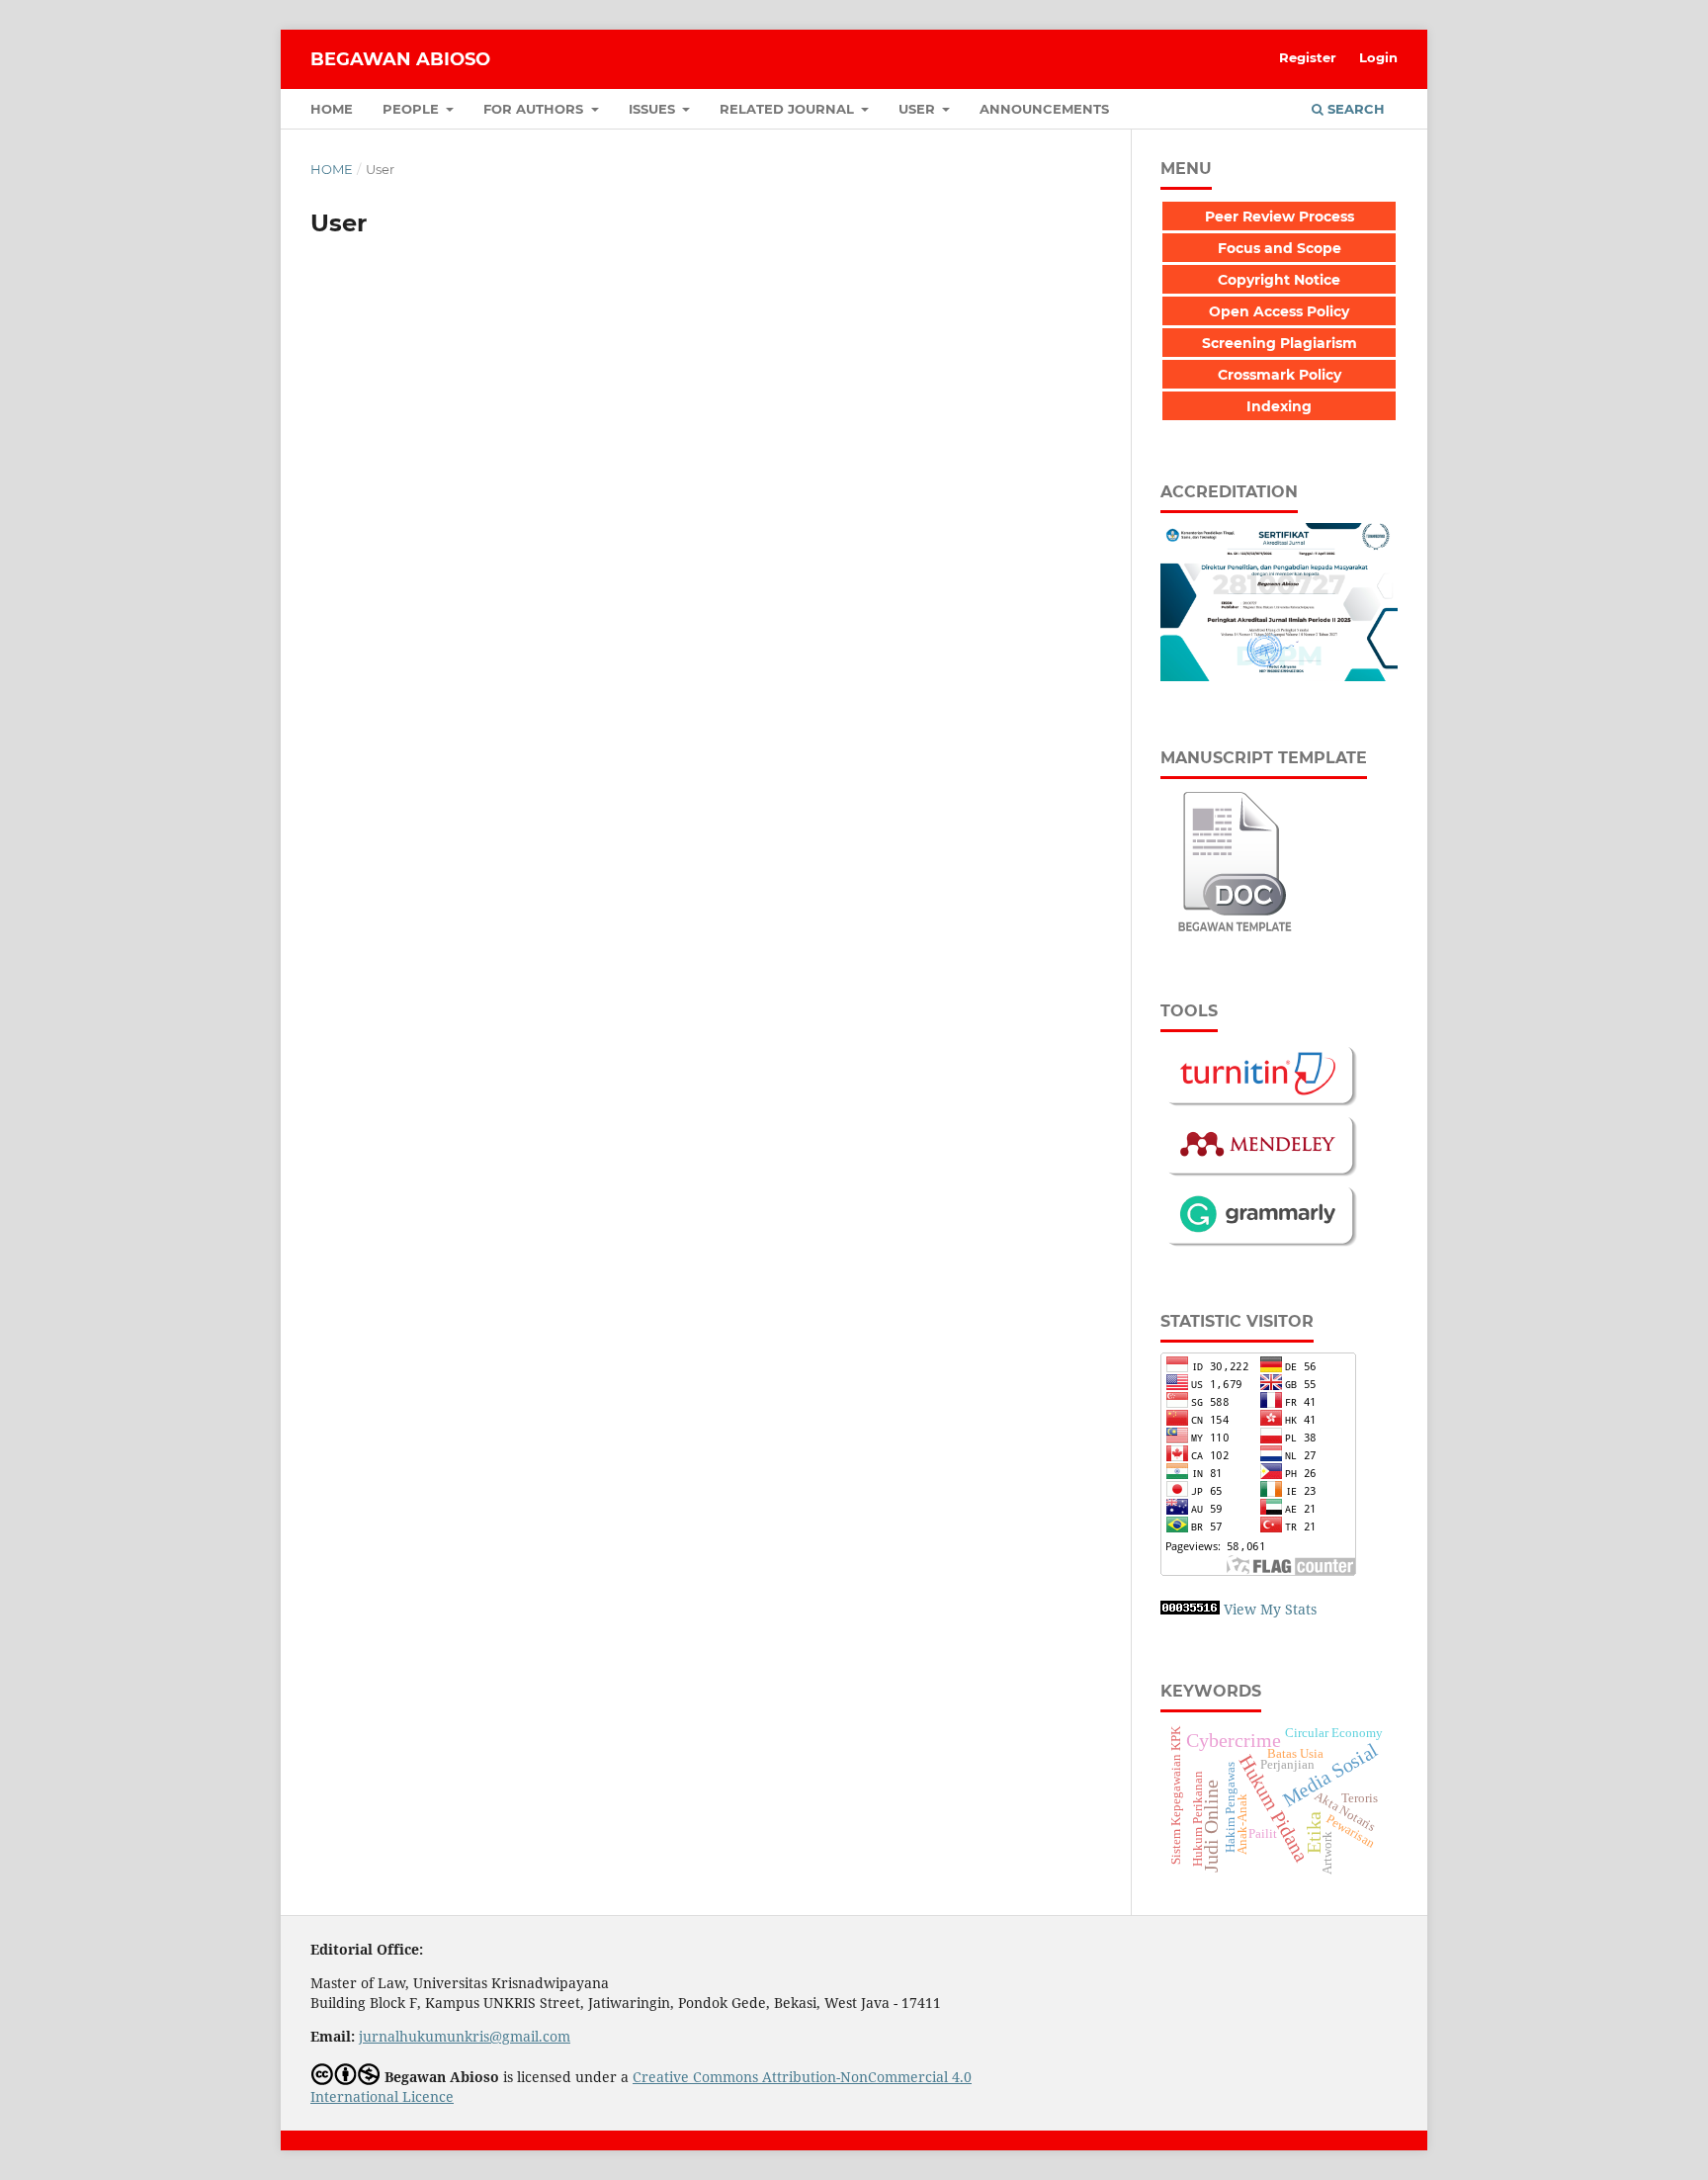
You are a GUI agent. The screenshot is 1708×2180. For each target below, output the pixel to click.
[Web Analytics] (1190, 1609)
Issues (654, 109)
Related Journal (789, 109)
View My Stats (1270, 1609)
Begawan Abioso (400, 59)
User (919, 109)
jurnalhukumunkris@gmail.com (465, 2036)
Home (332, 109)
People (413, 109)
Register (1308, 57)
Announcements (1044, 109)
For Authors (535, 109)
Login (1378, 57)
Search (1354, 109)
